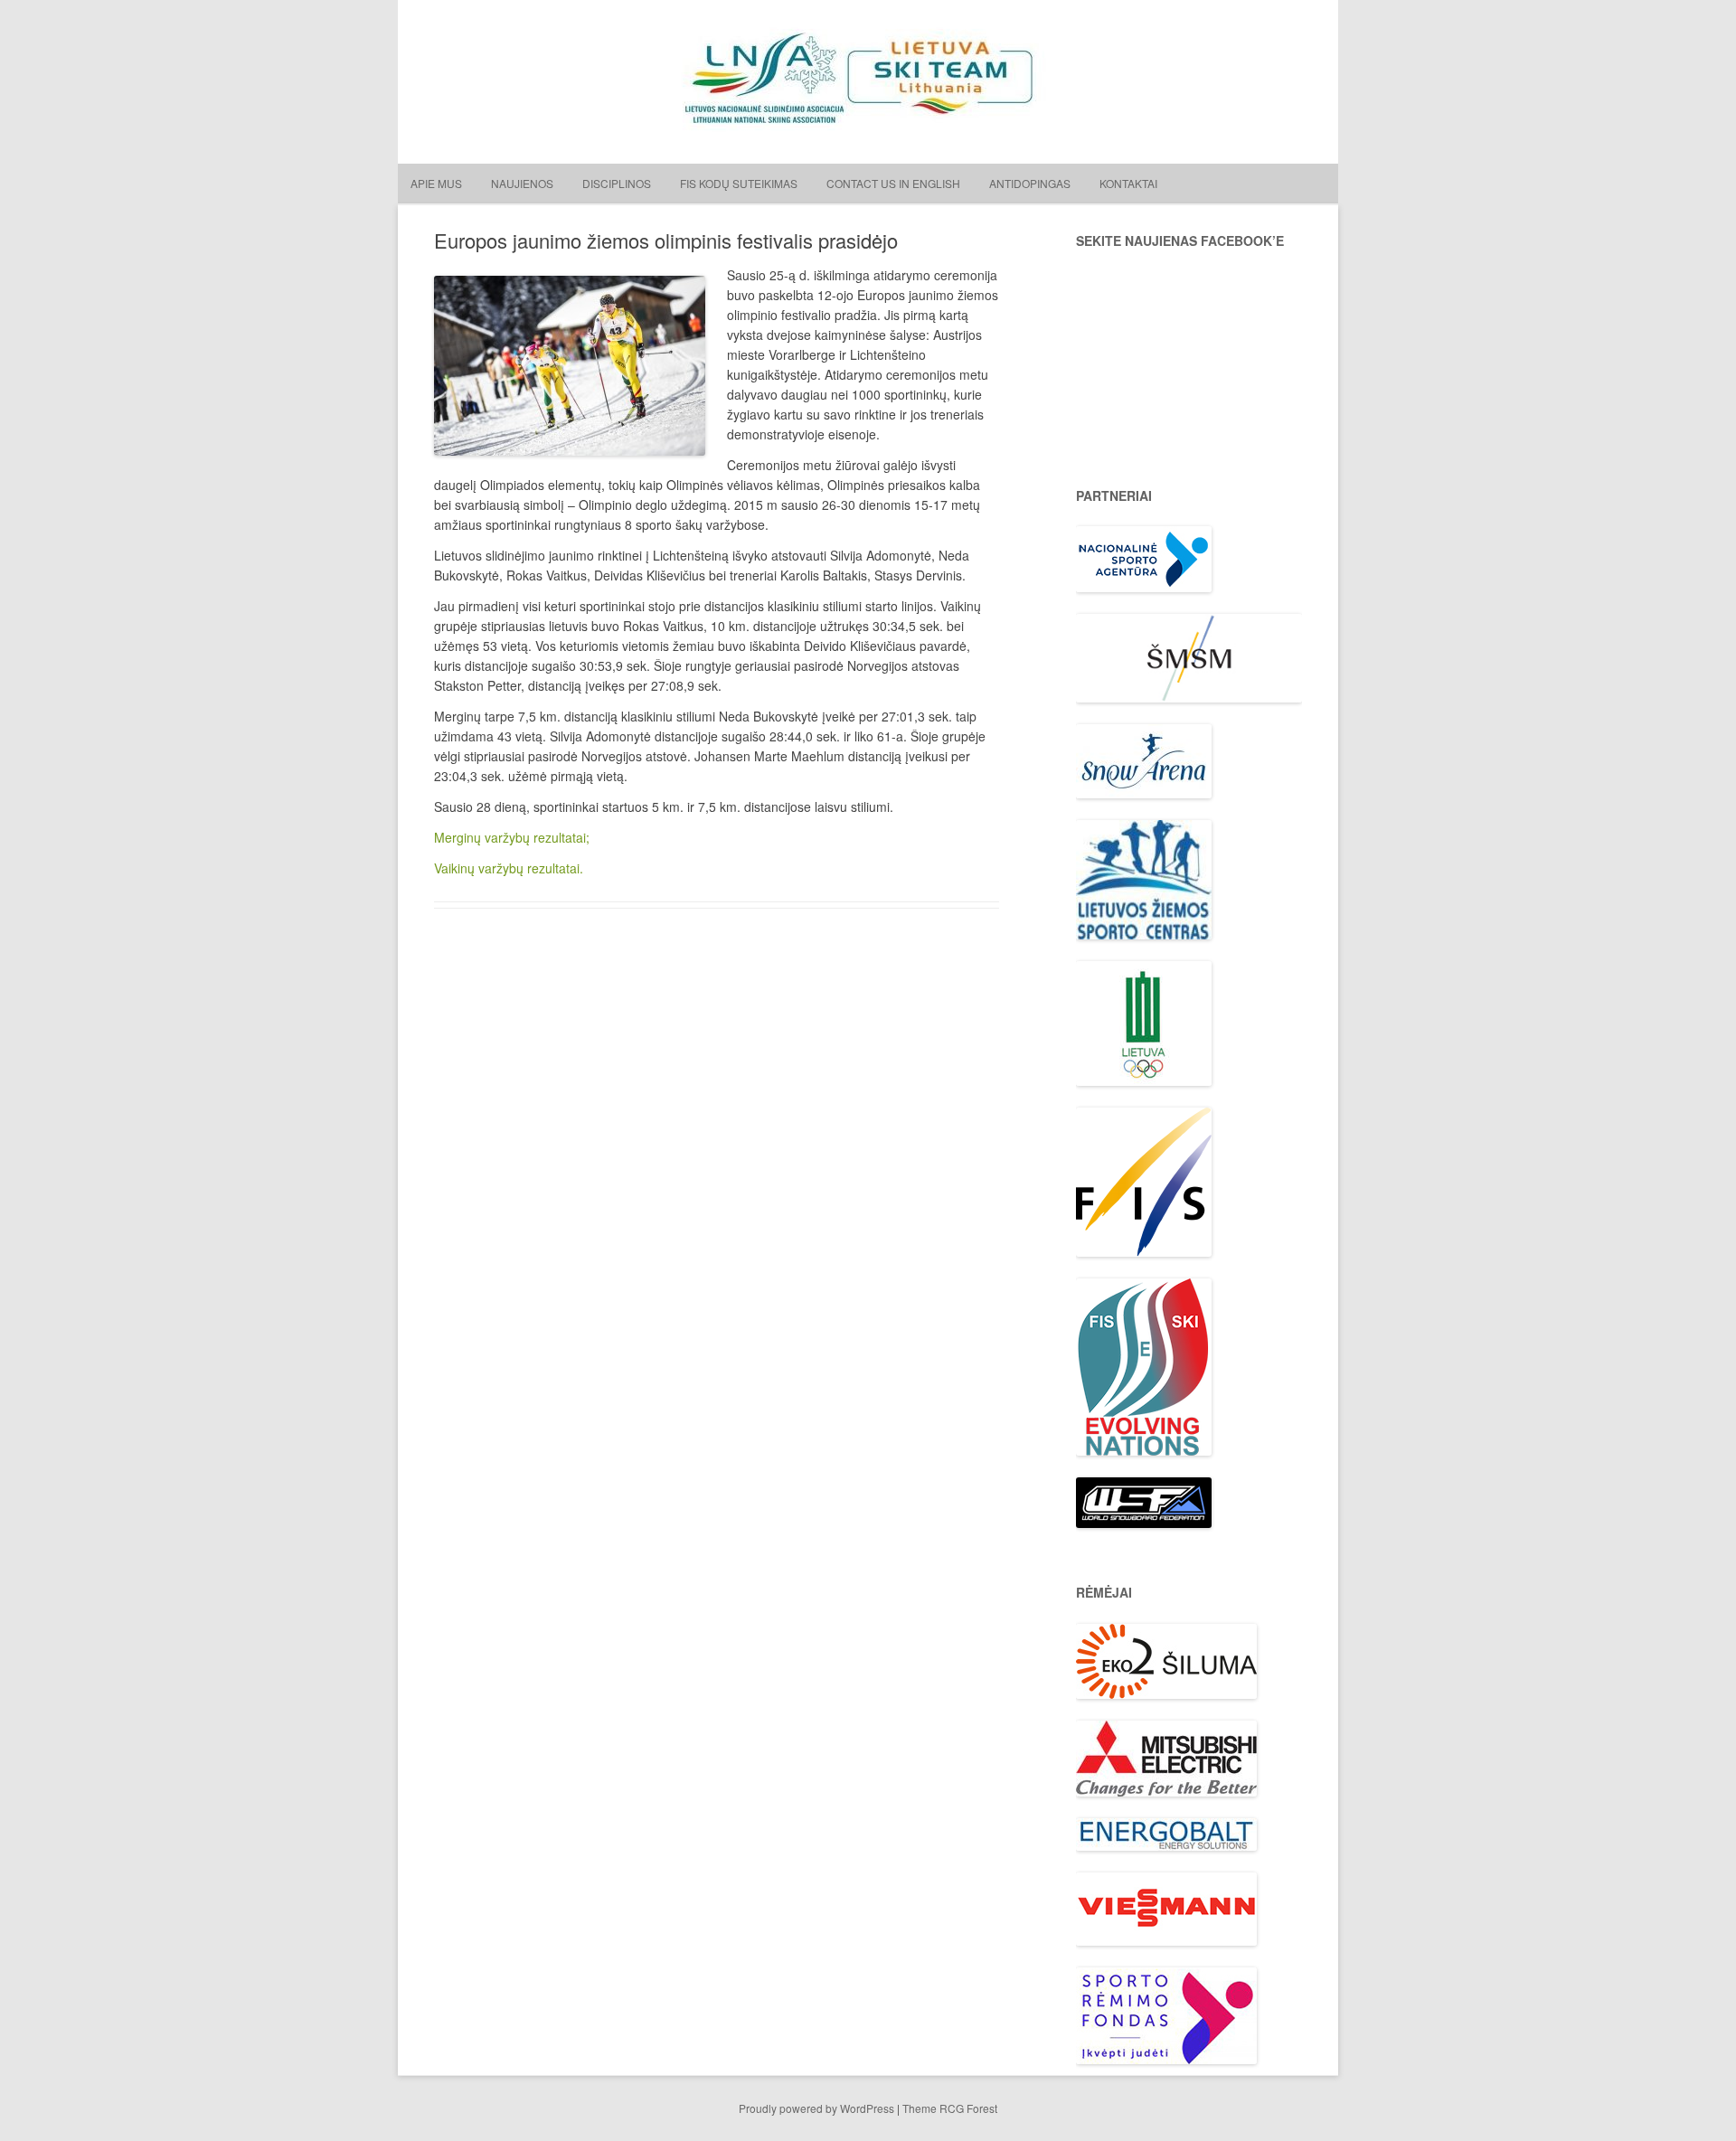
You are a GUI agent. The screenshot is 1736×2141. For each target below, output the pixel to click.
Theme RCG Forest (950, 2108)
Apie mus (436, 183)
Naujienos (522, 183)
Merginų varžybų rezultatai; (512, 837)
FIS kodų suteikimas (739, 183)
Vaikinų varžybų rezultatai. (509, 868)
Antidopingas (1030, 183)
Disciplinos (617, 183)
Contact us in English (893, 183)
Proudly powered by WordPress (816, 2108)
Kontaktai (1128, 183)
